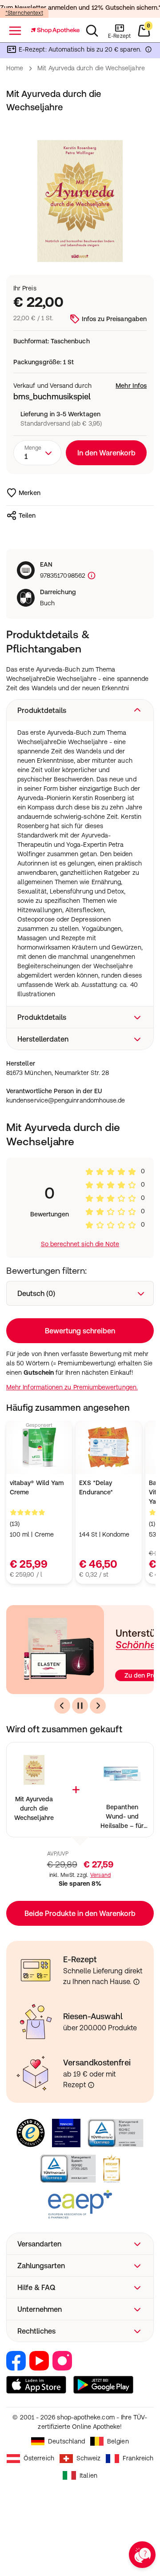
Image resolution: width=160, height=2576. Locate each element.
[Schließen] (141, 1164)
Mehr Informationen (80, 1369)
